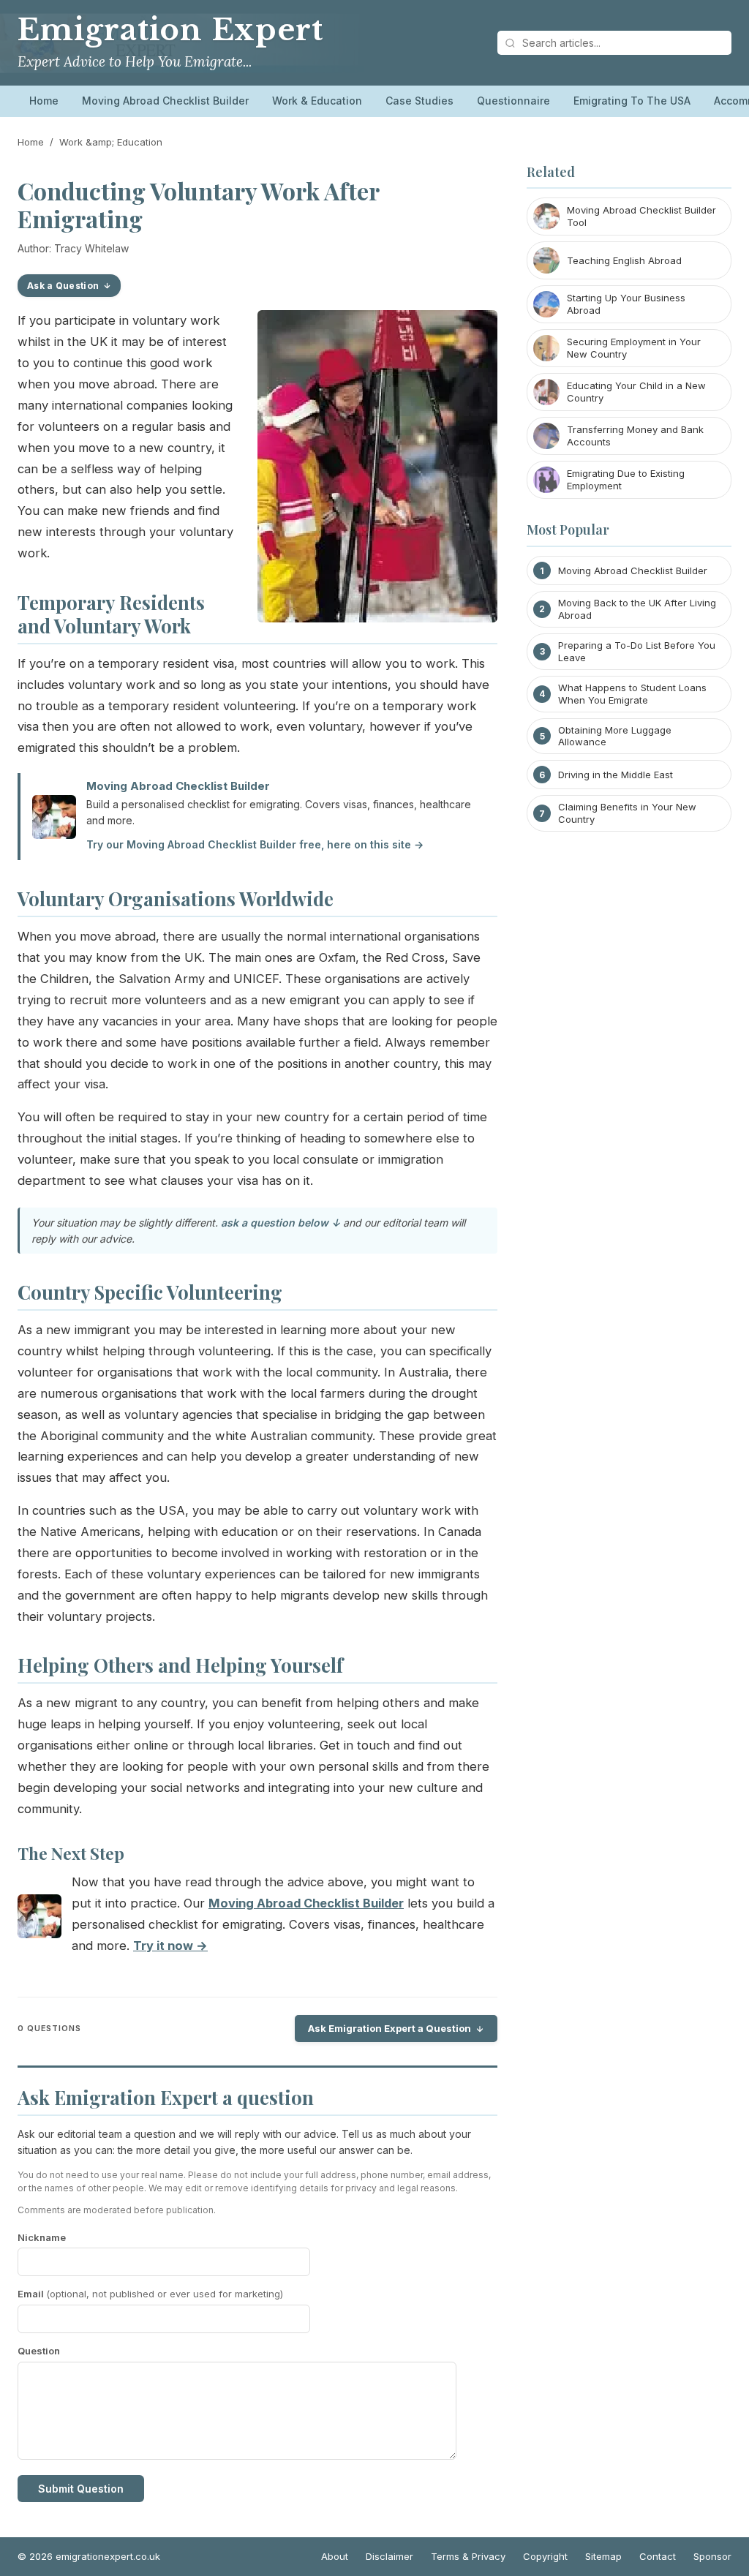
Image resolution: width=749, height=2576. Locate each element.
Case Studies (419, 101)
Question (39, 2351)
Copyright (545, 2556)
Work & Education (317, 101)
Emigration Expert (170, 30)
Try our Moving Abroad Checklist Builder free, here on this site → (255, 844)
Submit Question (81, 2489)
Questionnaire (513, 101)
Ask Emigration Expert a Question (389, 2028)
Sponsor (712, 2556)
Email (150, 2294)
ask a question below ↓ (281, 1223)
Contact (658, 2556)
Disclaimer (389, 2556)
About (335, 2556)
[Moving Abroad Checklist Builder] (39, 1920)
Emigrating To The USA (632, 101)
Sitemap (603, 2556)
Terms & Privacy (468, 2556)
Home (44, 101)
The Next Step (71, 1853)
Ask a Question (63, 286)
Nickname (42, 2237)
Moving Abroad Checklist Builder (165, 101)
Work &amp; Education (111, 142)
